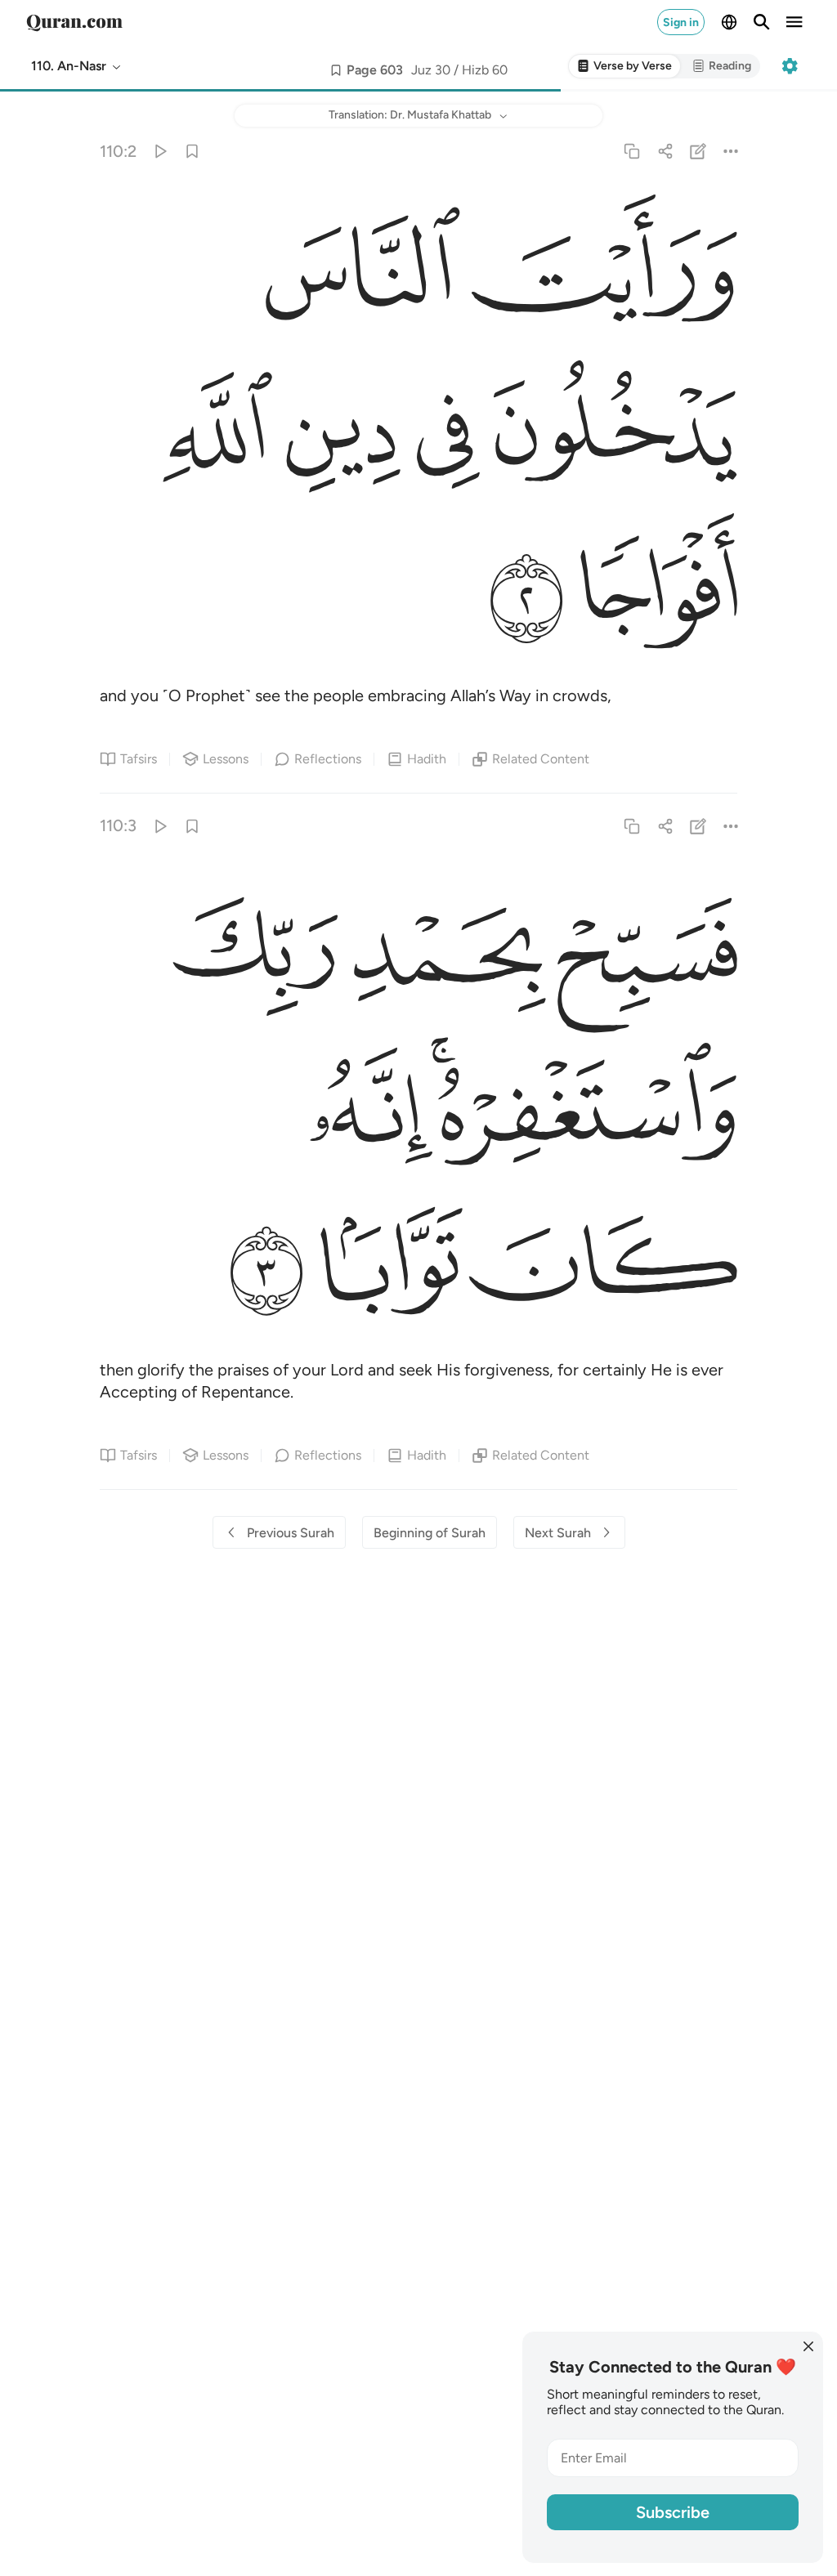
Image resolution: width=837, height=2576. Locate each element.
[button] (77, 66)
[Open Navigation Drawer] (794, 22)
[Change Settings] (790, 66)
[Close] (808, 2346)
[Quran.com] (74, 22)
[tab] (624, 67)
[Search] (762, 22)
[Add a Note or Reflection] (698, 151)
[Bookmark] (192, 151)
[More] (730, 151)
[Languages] (729, 22)
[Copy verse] (632, 151)
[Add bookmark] (336, 70)
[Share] (665, 151)
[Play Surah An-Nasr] (159, 151)
